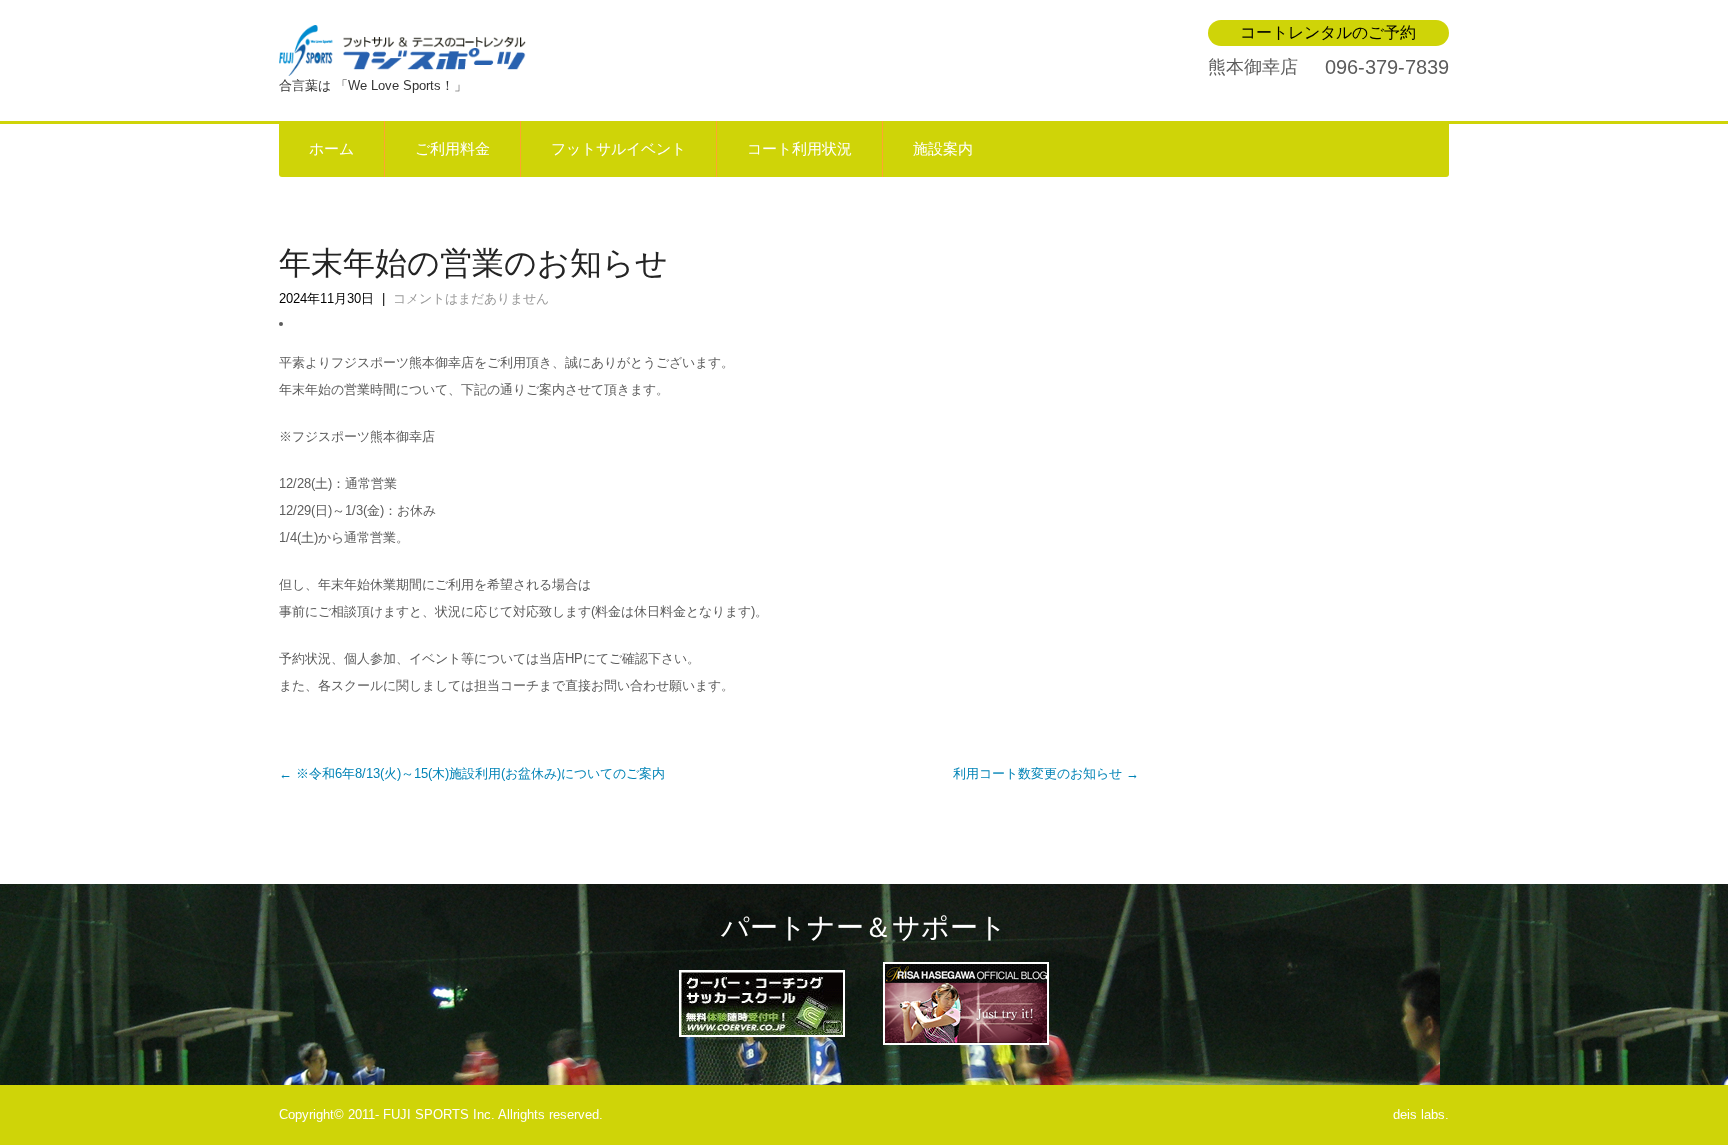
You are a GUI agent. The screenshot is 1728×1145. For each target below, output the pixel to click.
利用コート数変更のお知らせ (1046, 773)
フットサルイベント (618, 149)
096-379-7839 (1387, 67)
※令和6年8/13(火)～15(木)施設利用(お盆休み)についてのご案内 (472, 773)
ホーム (331, 149)
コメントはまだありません (471, 298)
